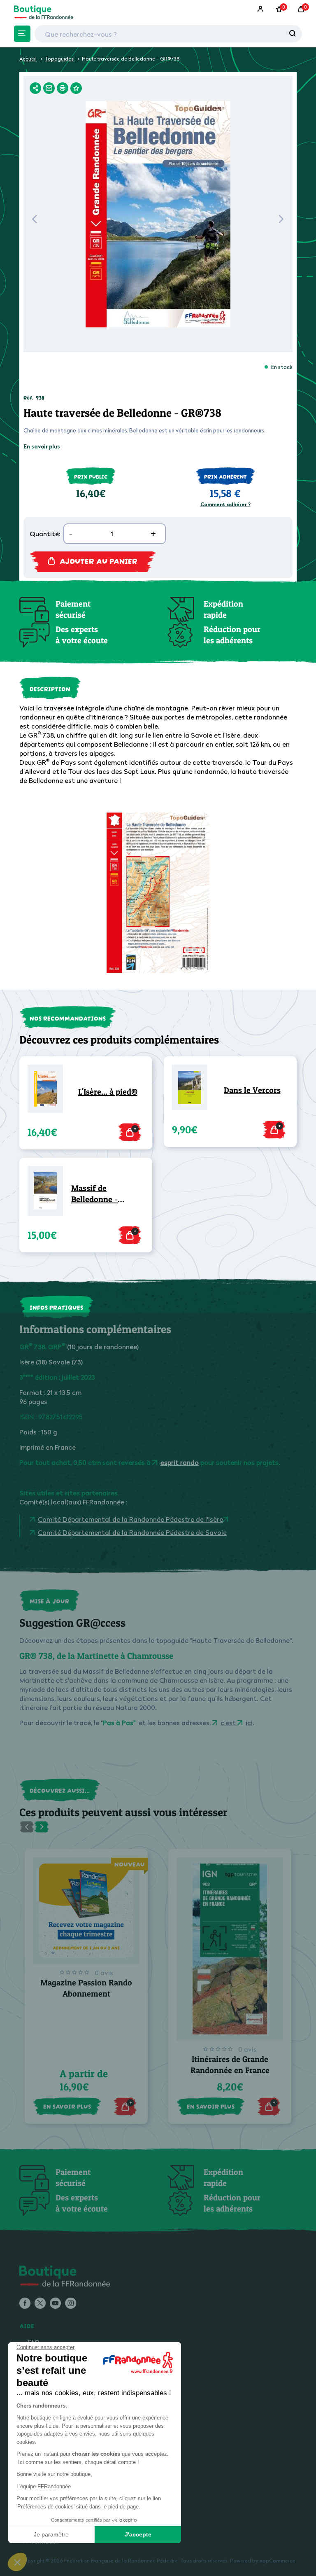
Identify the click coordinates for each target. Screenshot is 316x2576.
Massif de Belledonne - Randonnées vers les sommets (103, 1194)
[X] (40, 2304)
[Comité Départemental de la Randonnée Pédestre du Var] (227, 1519)
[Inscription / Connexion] (261, 9)
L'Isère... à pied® (108, 1092)
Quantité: (45, 534)
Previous (34, 221)
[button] (17, 2562)
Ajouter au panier (99, 560)
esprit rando (180, 1462)
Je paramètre (51, 2534)
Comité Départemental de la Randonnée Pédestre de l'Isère (130, 1519)
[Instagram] (71, 2304)
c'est (229, 1723)
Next (281, 221)
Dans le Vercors (252, 1090)
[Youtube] (55, 2304)
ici (249, 1723)
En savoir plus (42, 446)
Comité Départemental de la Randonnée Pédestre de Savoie (132, 1532)
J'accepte (138, 2534)
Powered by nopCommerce (263, 2561)
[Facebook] (25, 2304)
